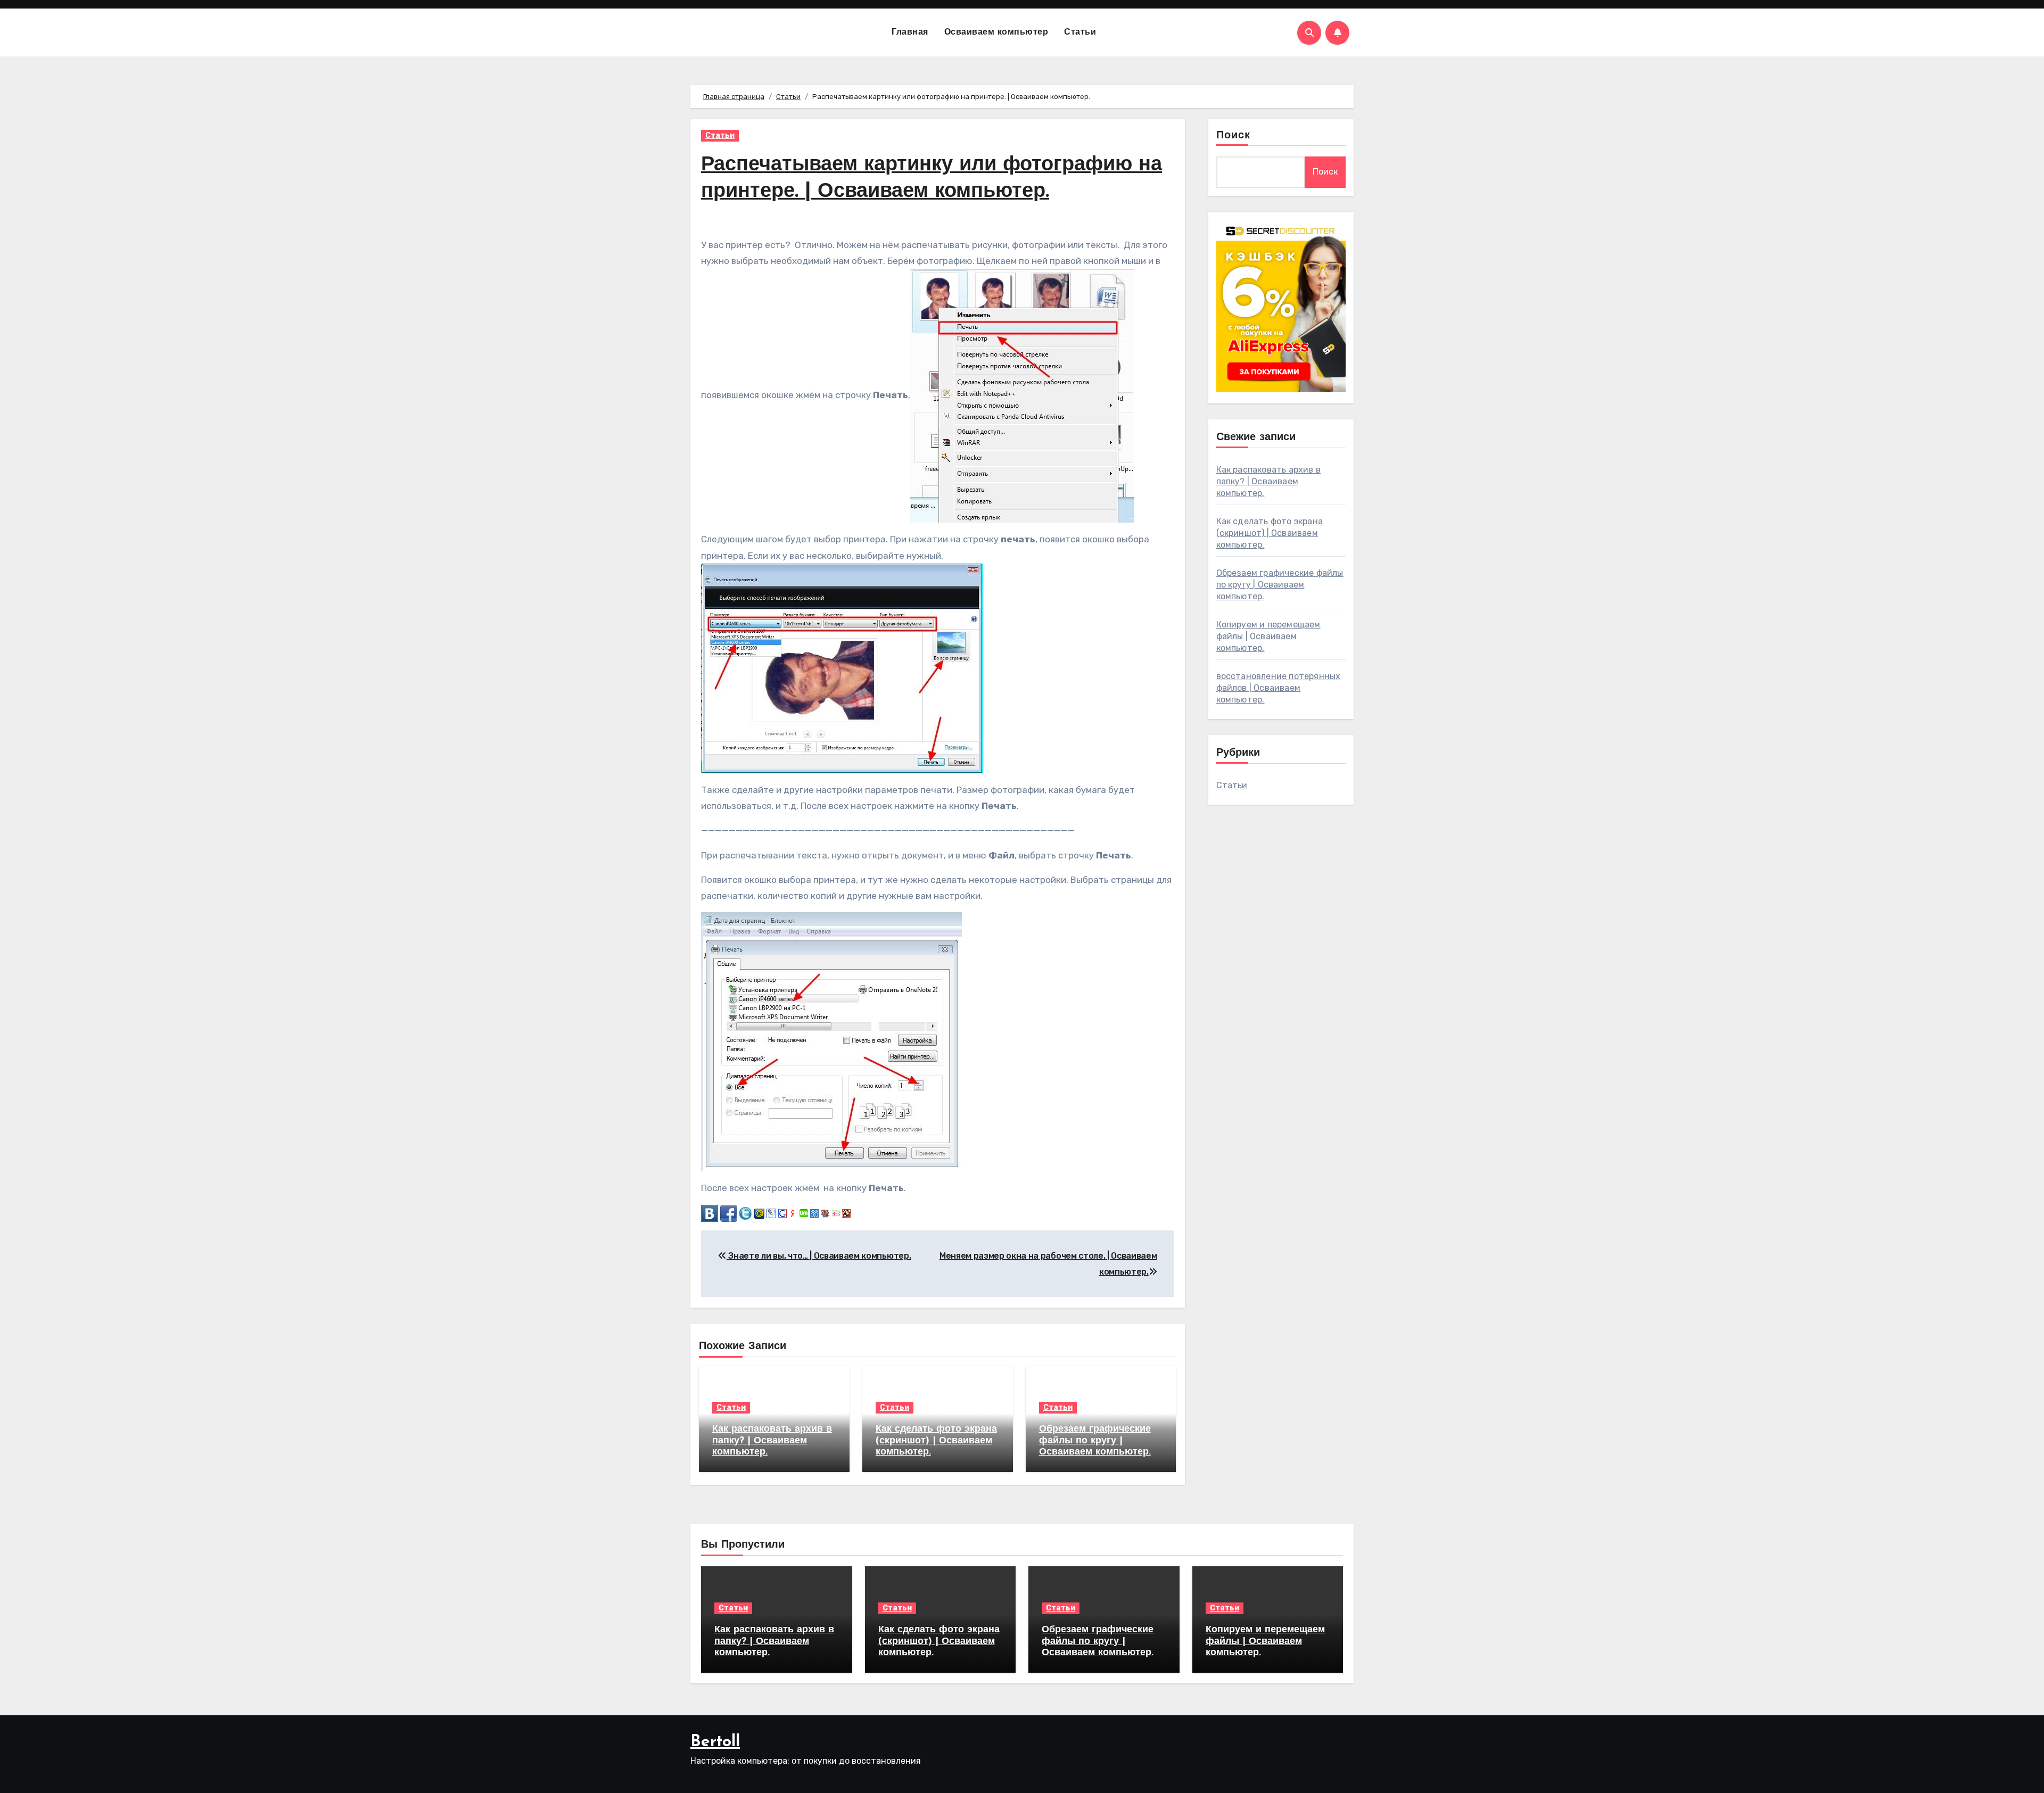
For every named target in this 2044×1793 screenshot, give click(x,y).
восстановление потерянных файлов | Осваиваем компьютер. (1279, 688)
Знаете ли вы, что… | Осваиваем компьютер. (819, 1256)
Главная (910, 32)
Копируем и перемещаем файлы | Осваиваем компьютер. (1268, 636)
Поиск (1234, 136)
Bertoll (715, 1742)
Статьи (1080, 32)
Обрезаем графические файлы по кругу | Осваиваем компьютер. (1095, 1441)
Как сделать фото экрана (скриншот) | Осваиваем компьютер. (936, 1441)
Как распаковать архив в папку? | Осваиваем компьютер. (772, 1441)
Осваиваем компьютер (996, 32)
